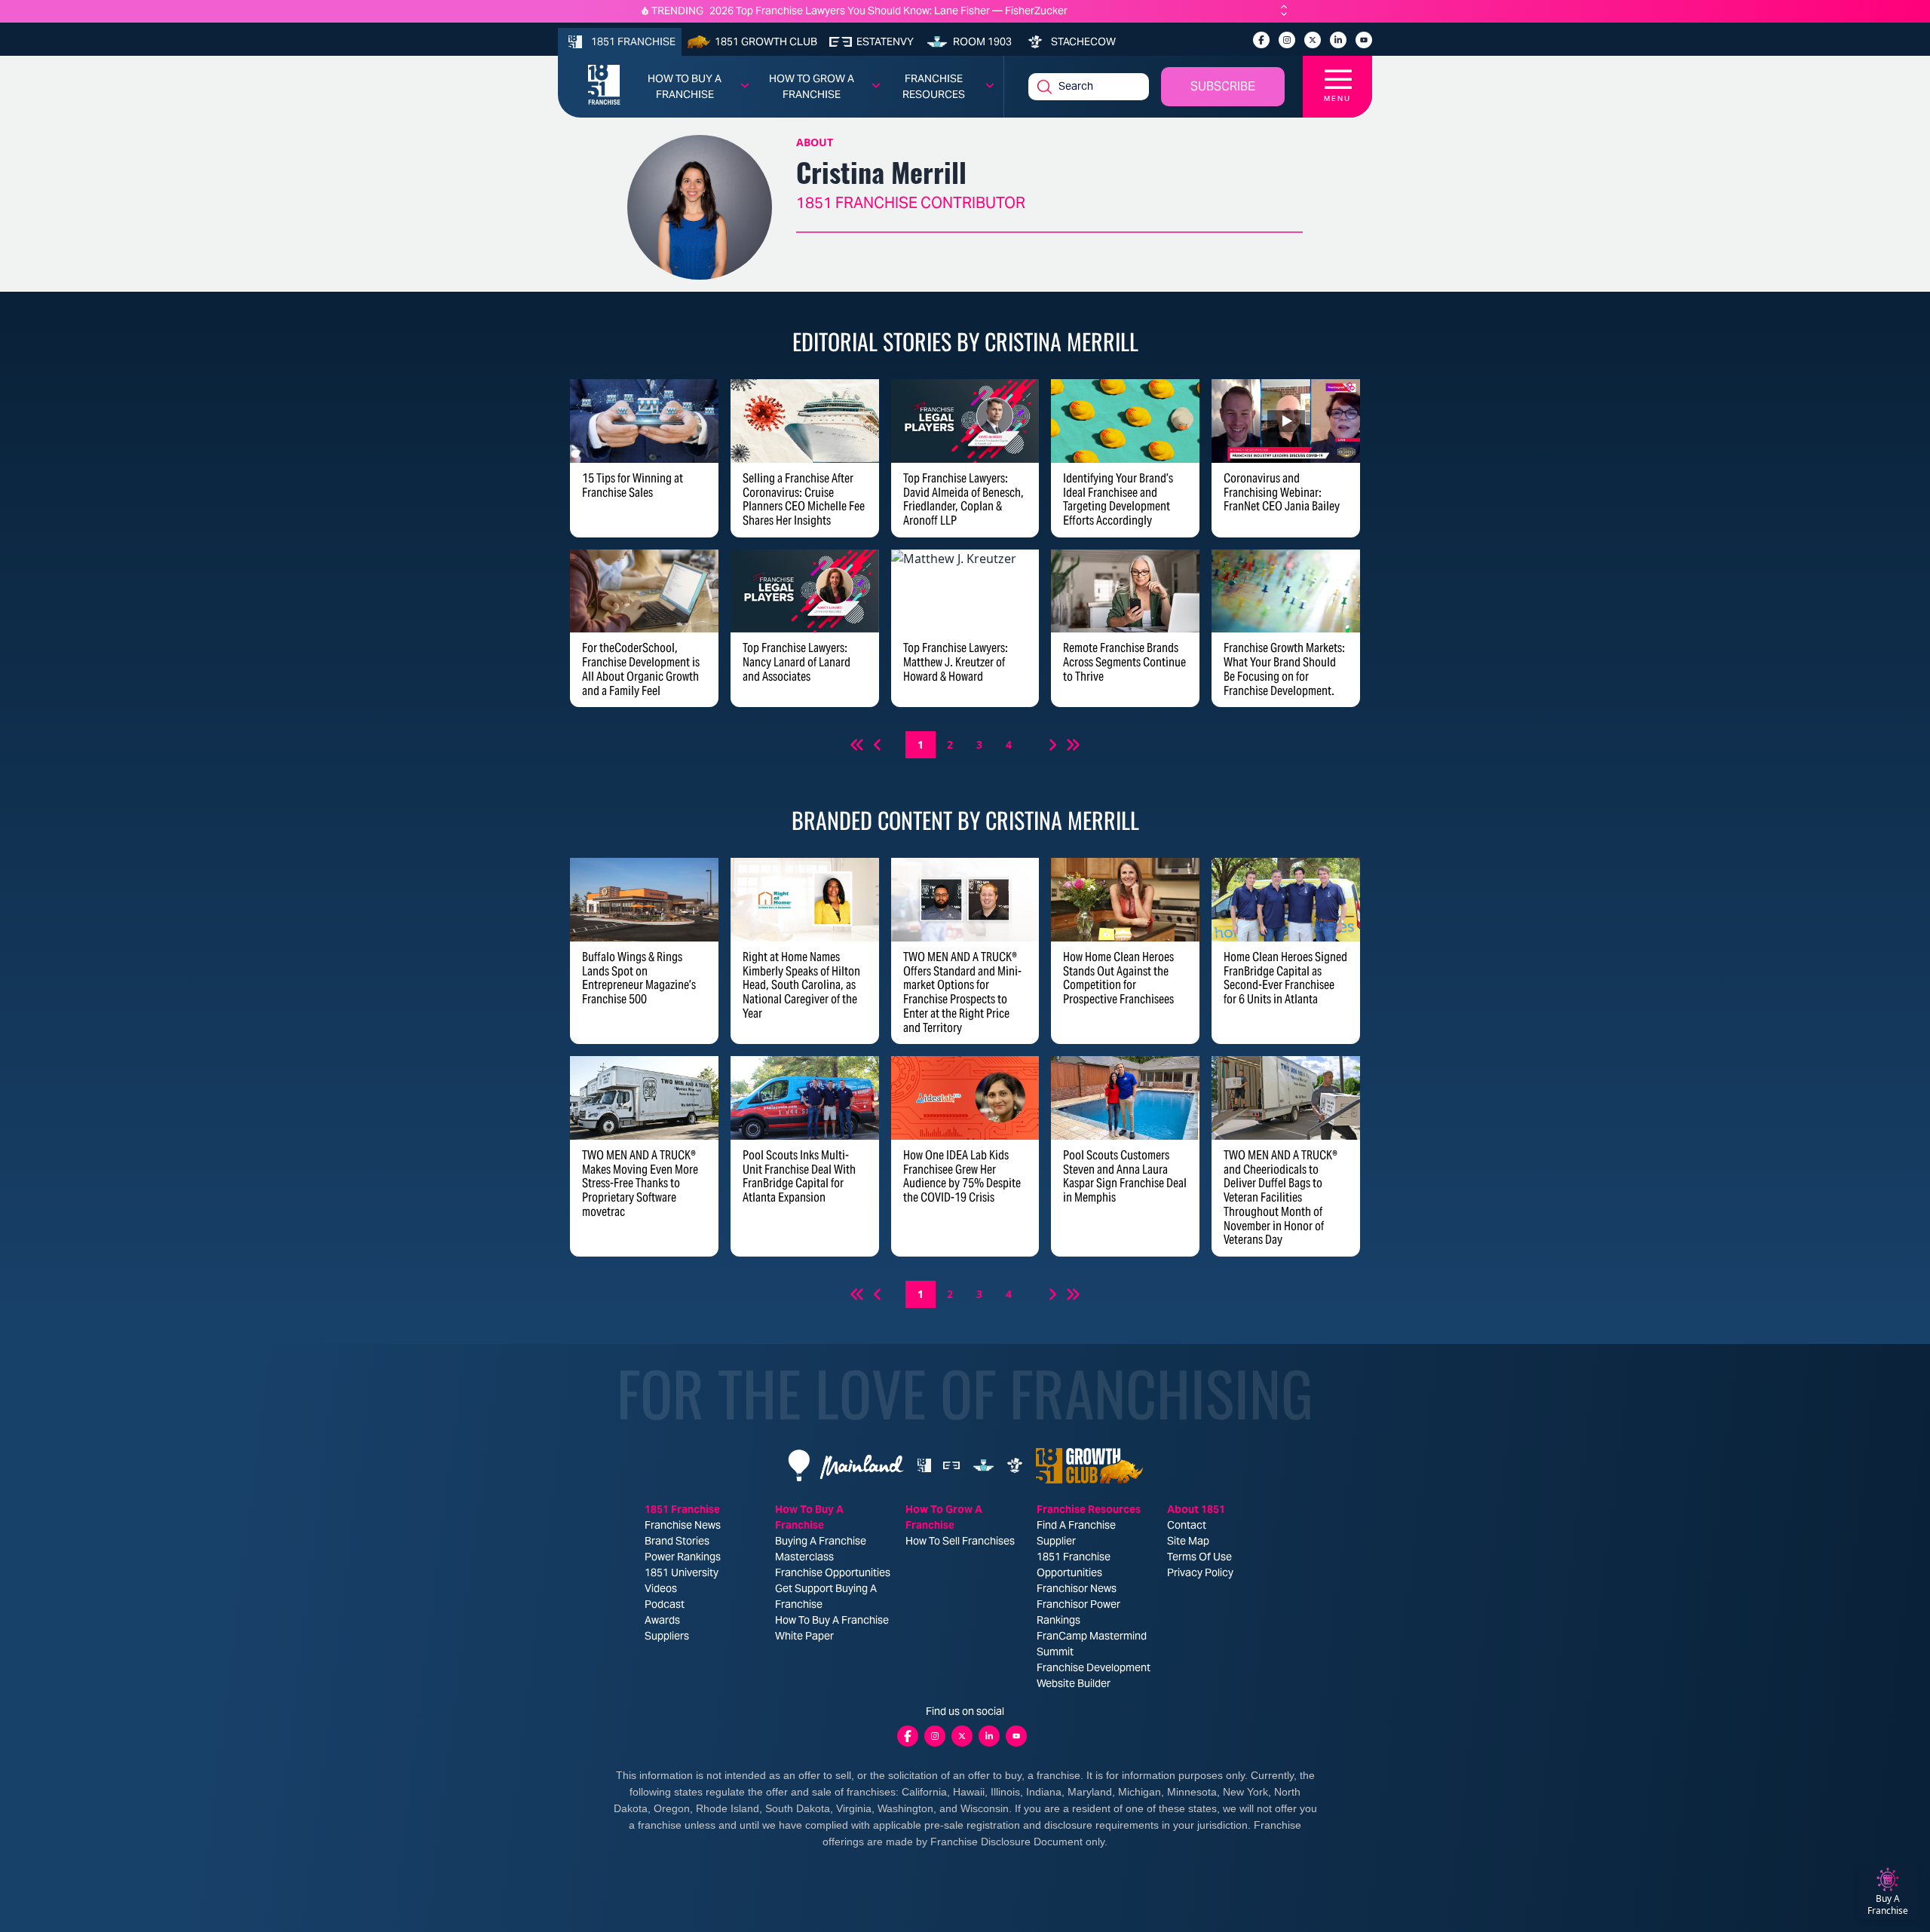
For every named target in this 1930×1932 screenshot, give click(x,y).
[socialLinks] (1261, 40)
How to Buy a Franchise (685, 86)
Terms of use (1199, 1557)
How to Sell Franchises (960, 1541)
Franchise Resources (934, 86)
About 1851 (1196, 1509)
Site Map (1188, 1541)
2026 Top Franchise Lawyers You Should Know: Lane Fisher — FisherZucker (888, 11)
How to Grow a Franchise (812, 86)
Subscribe (1223, 86)
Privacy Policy (1200, 1572)
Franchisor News (1077, 1588)
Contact (1187, 1525)
